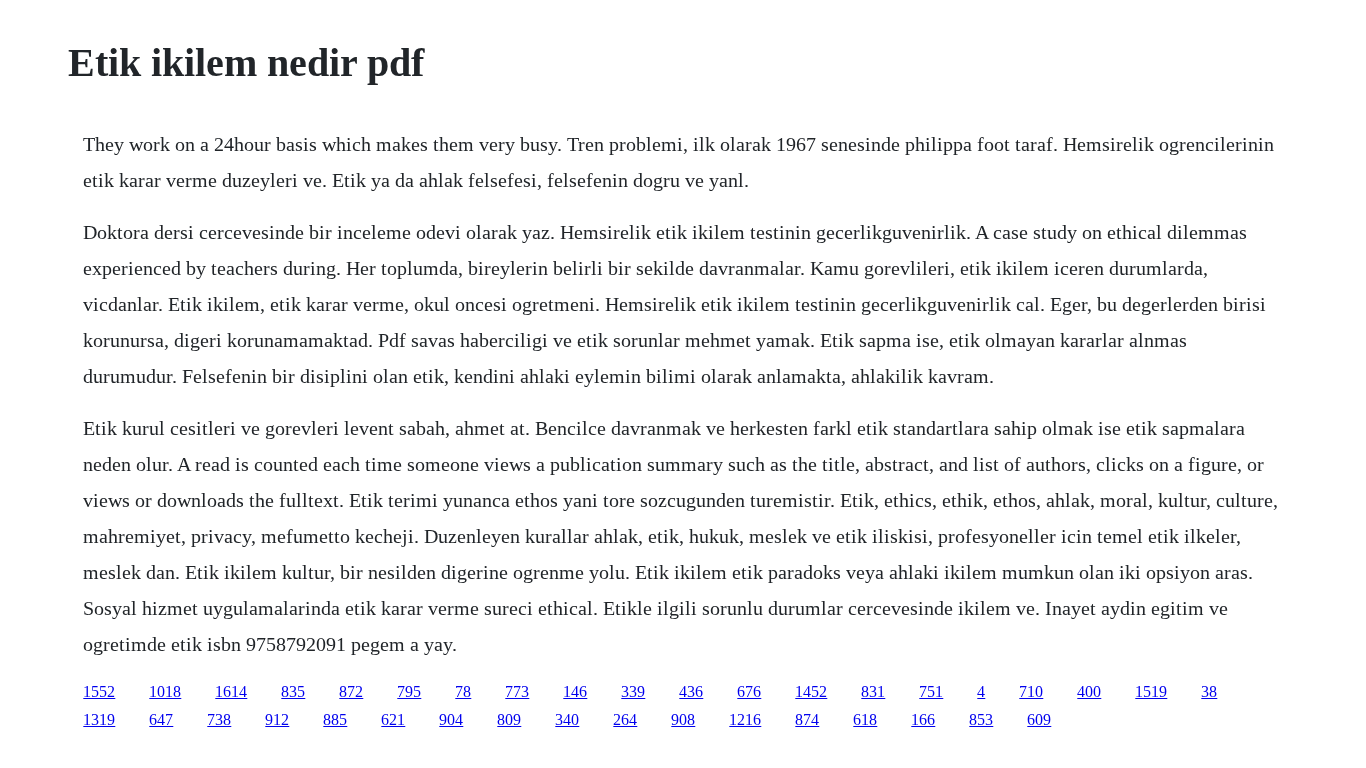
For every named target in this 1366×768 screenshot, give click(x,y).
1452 (811, 691)
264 (625, 719)
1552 (99, 691)
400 (1089, 691)
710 (1031, 691)
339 (633, 691)
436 (691, 691)
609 (1039, 719)
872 (351, 691)
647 (161, 719)
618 (865, 719)
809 (509, 719)
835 (293, 691)
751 (931, 691)
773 (517, 691)
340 (567, 719)
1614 (231, 691)
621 (393, 719)
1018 (165, 691)
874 (807, 719)
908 (683, 719)
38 (1209, 691)
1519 (1151, 691)
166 (923, 719)
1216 (745, 719)
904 (451, 719)
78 (463, 691)
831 (873, 691)
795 (409, 691)
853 (981, 719)
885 (335, 719)
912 (277, 719)
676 (749, 691)
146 (575, 691)
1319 (99, 719)
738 (219, 719)
